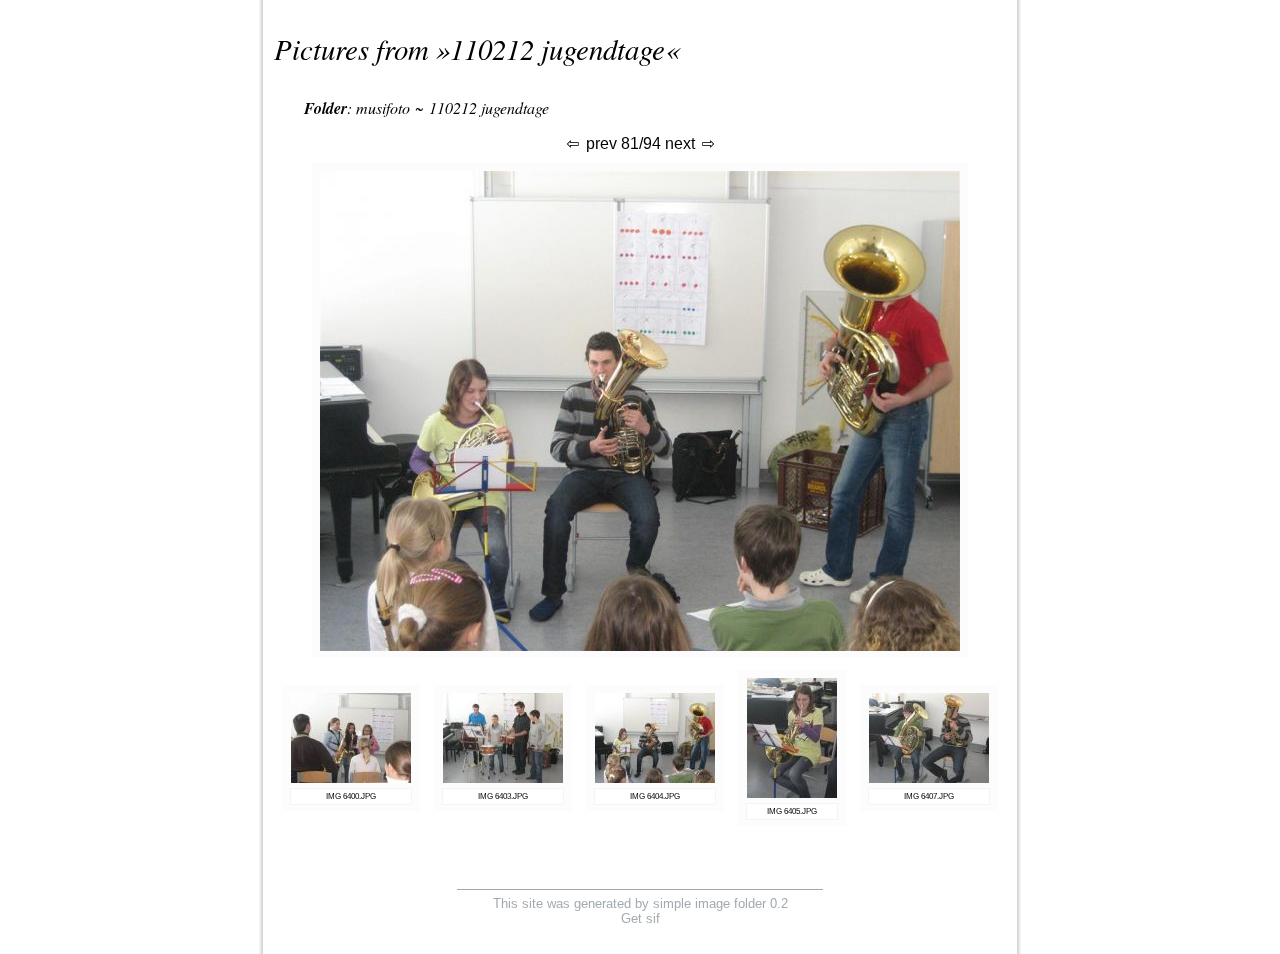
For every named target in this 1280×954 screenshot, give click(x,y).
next (682, 143)
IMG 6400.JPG (351, 796)
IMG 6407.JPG (929, 796)
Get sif (640, 918)
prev (599, 143)
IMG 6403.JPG (503, 796)
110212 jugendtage (557, 48)
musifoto (383, 107)
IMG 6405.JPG (792, 811)
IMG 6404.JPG (655, 796)
